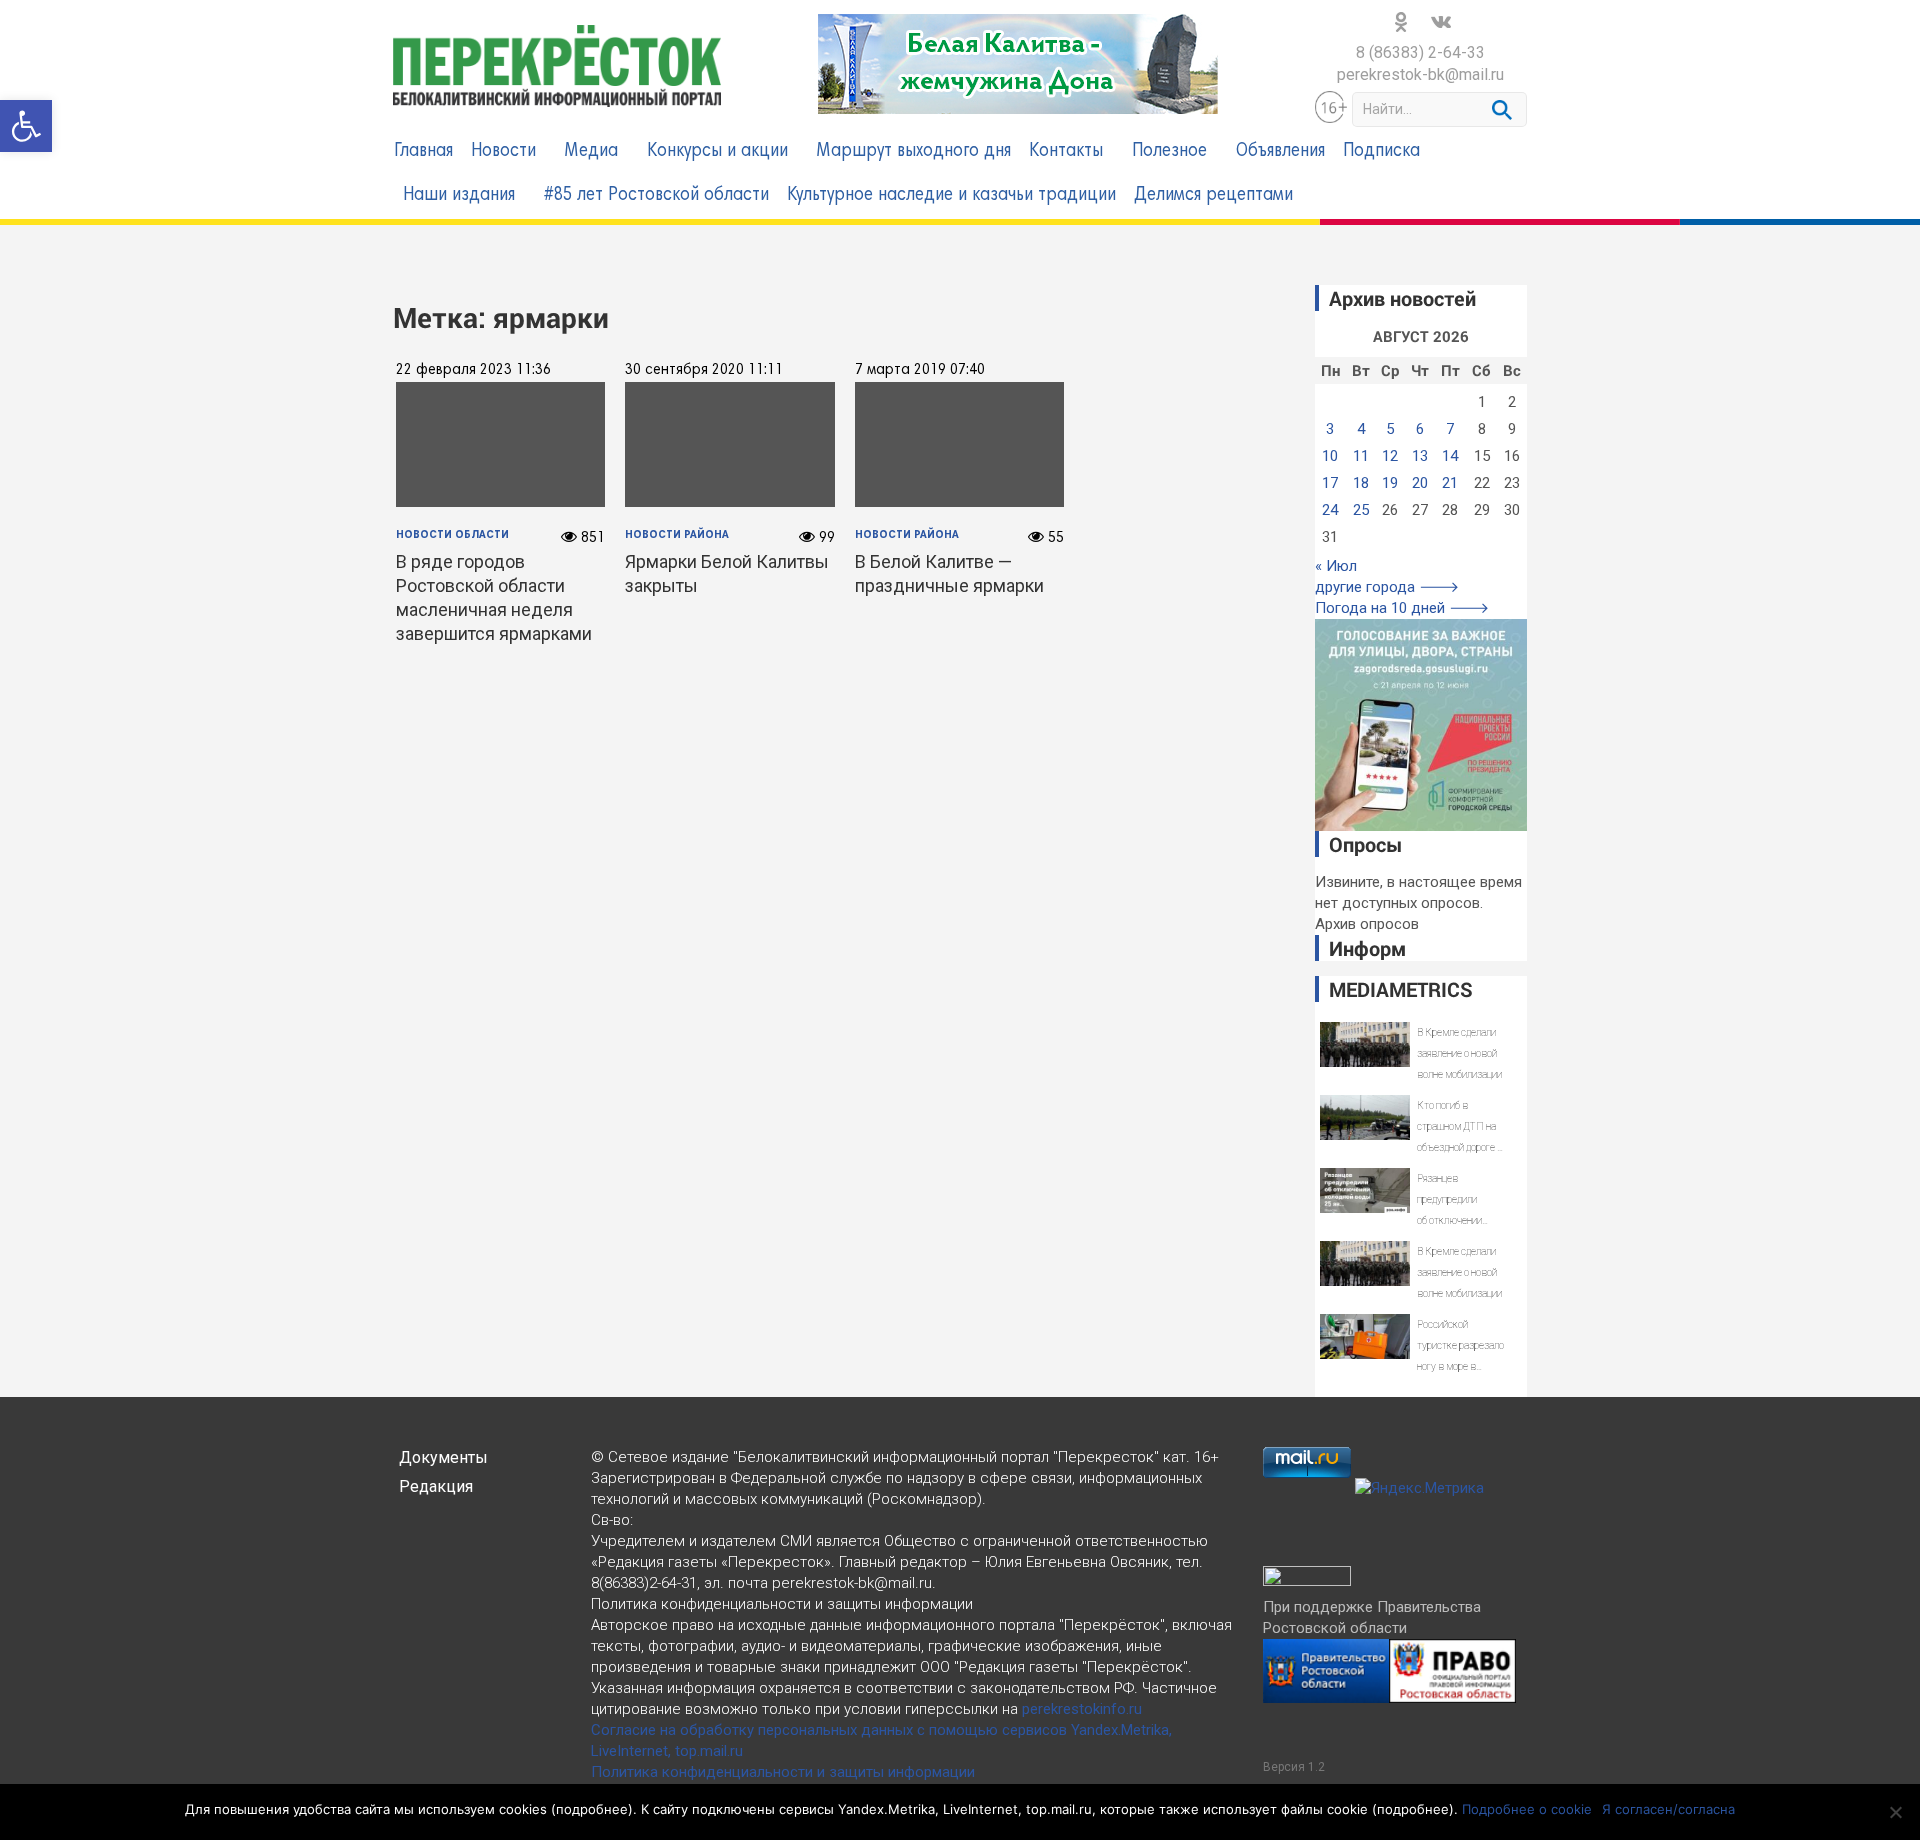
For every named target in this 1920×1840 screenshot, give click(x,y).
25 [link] (1361, 510)
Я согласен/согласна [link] (1668, 1809)
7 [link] (1450, 429)
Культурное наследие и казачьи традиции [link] (951, 195)
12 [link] (1390, 456)
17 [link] (1330, 483)
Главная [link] (423, 151)
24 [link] (1330, 510)
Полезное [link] (1169, 151)
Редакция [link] (436, 1486)
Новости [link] (503, 151)
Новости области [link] (452, 535)
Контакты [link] (1066, 151)
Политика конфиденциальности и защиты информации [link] (783, 1772)
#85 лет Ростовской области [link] (656, 195)
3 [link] (1330, 429)
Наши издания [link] (459, 195)
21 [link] (1450, 483)
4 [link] (1361, 429)
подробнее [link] (592, 1809)
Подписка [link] (1381, 151)
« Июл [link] (1336, 566)
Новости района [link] (677, 535)
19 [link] (1390, 483)
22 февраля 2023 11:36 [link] (473, 370)
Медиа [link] (591, 151)
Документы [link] (443, 1457)
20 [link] (1420, 483)
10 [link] (1330, 456)
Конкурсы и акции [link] (717, 151)
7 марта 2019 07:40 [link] (920, 370)
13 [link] (1420, 456)
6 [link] (1420, 429)
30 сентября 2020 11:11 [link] (704, 370)
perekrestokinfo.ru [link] (1082, 1709)
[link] (26, 126)
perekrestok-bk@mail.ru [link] (1420, 74)
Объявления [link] (1280, 151)
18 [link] (1361, 483)
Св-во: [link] (612, 1520)
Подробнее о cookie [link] (1527, 1809)
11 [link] (1361, 456)
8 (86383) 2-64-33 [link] (1420, 52)
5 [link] (1390, 429)
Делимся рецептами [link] (1213, 195)
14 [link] (1450, 456)
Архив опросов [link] (1367, 924)
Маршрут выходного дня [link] (914, 151)
